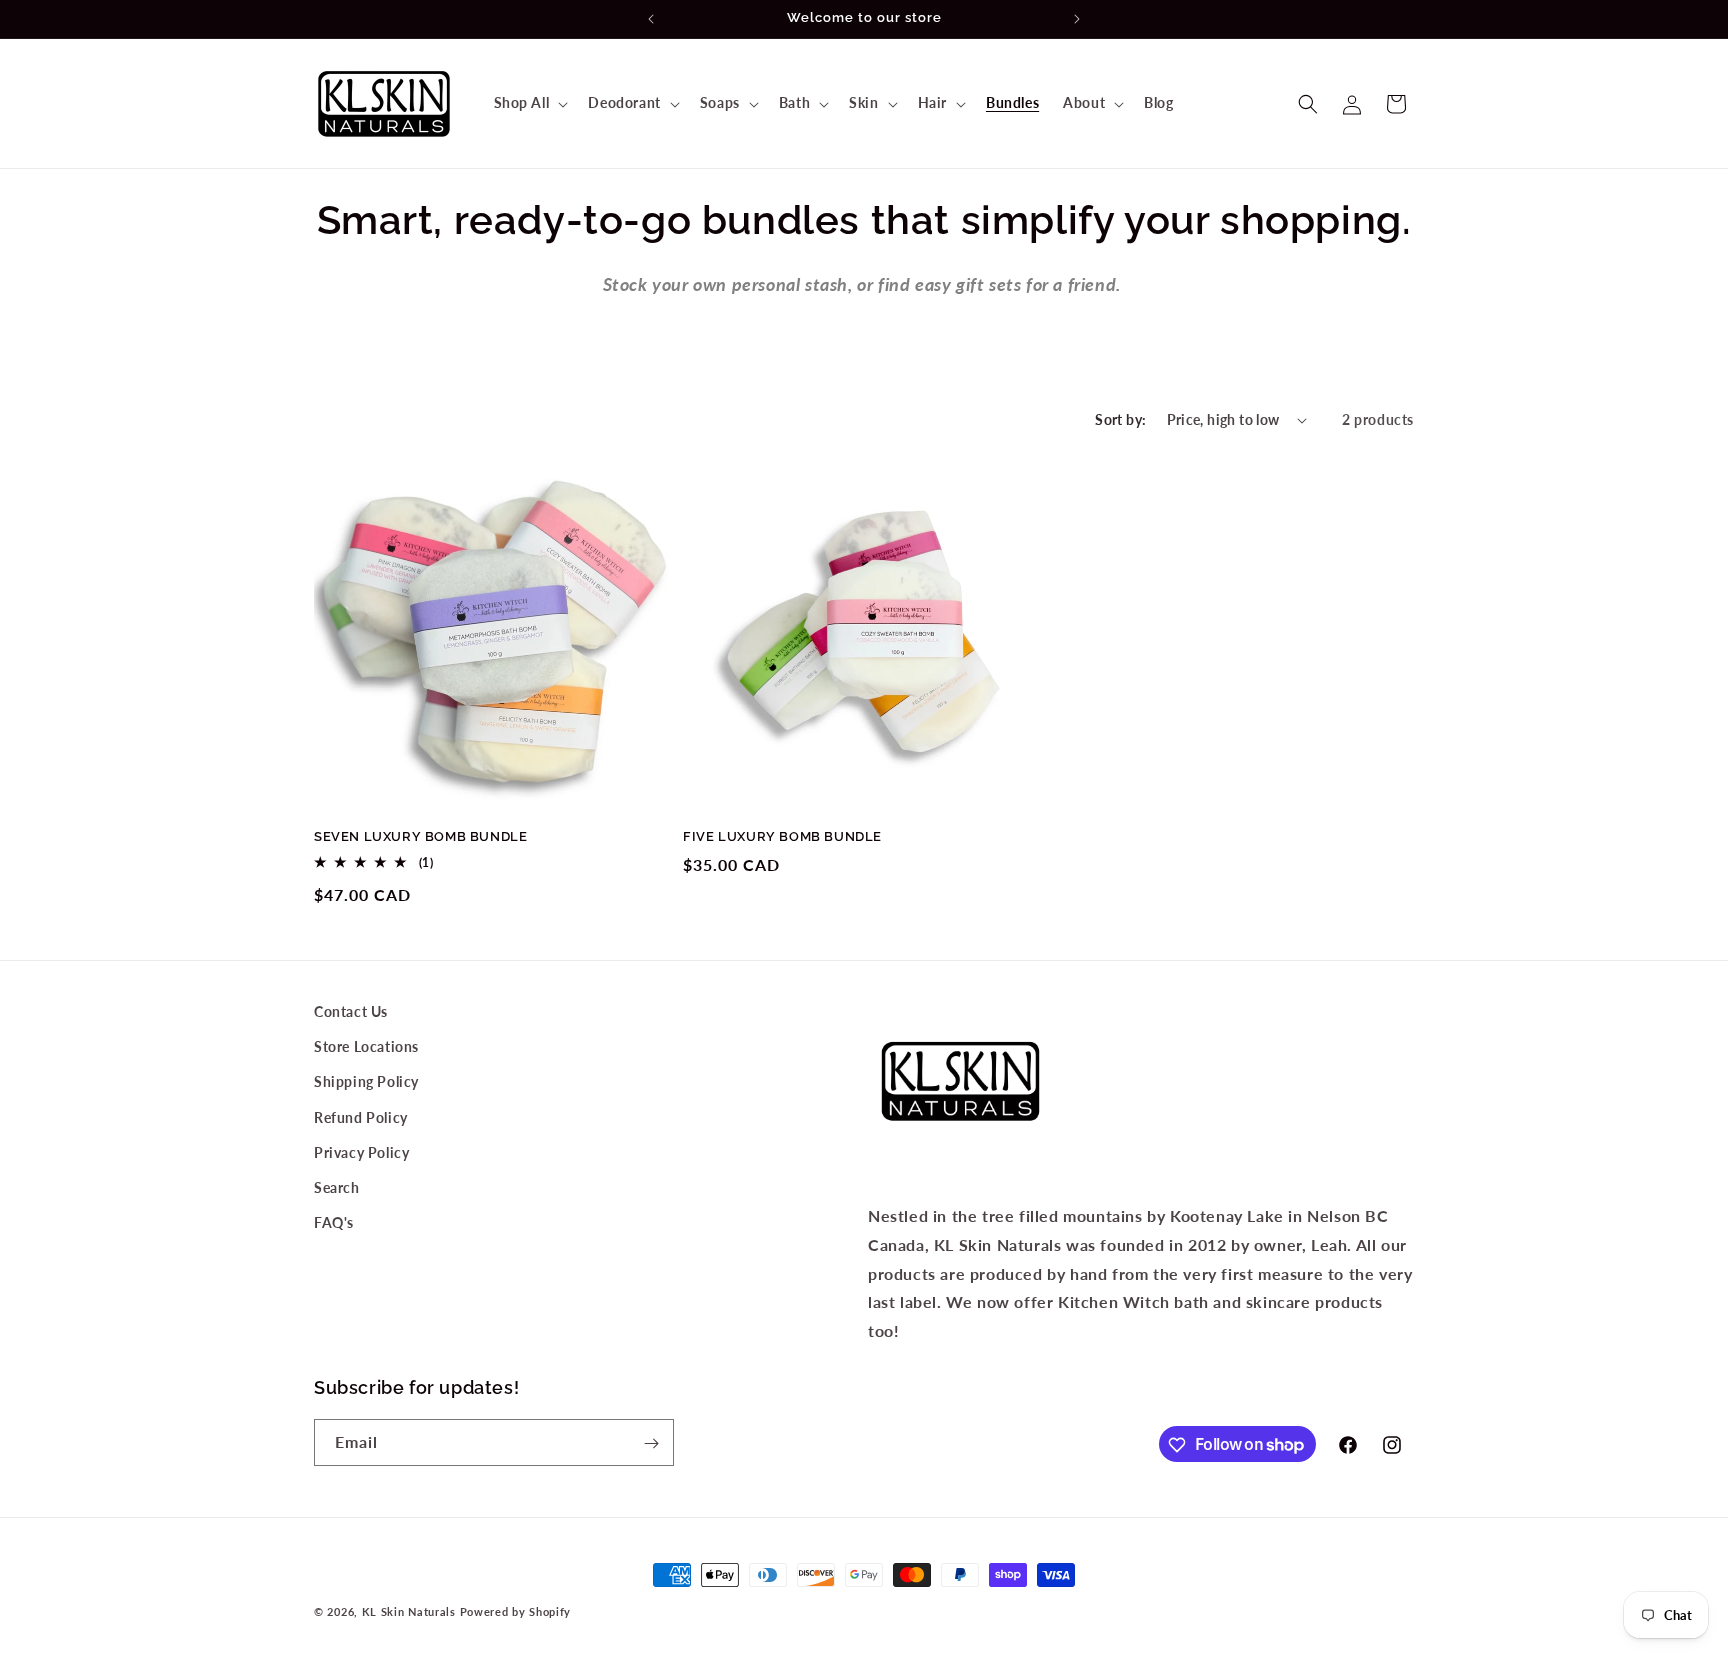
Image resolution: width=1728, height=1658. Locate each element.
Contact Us (351, 1011)
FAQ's (334, 1222)
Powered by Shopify (516, 1611)
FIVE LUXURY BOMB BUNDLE (782, 836)
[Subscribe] (651, 1443)
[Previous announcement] (651, 19)
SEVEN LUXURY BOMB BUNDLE (420, 836)
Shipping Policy (366, 1082)
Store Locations (366, 1046)
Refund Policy (361, 1117)
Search (337, 1187)
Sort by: (1120, 419)
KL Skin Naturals (409, 1611)
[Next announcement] (1077, 19)
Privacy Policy (361, 1152)
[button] (529, 103)
